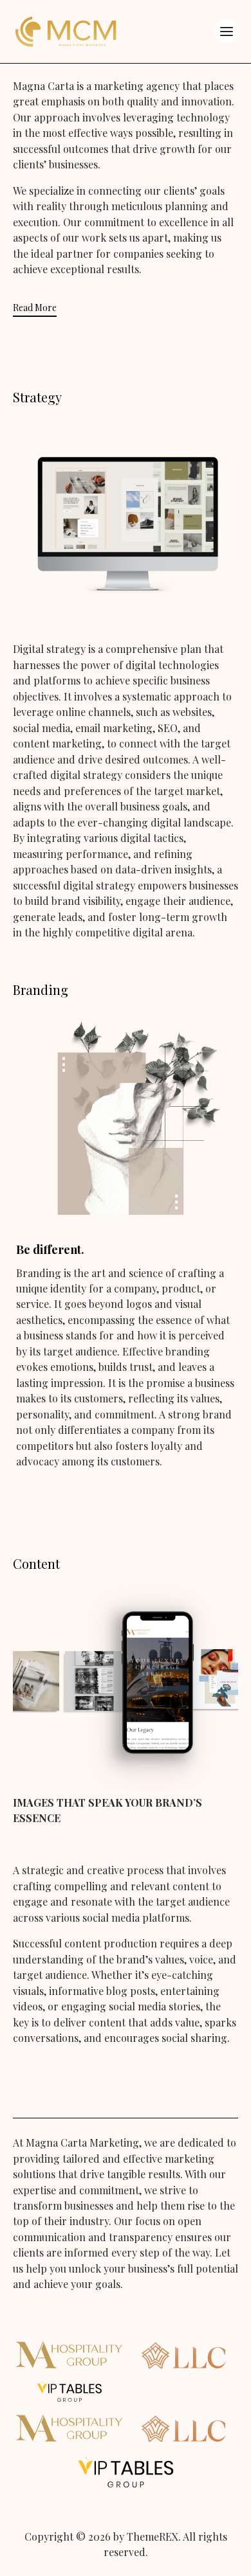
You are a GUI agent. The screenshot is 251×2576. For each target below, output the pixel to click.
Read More (35, 308)
